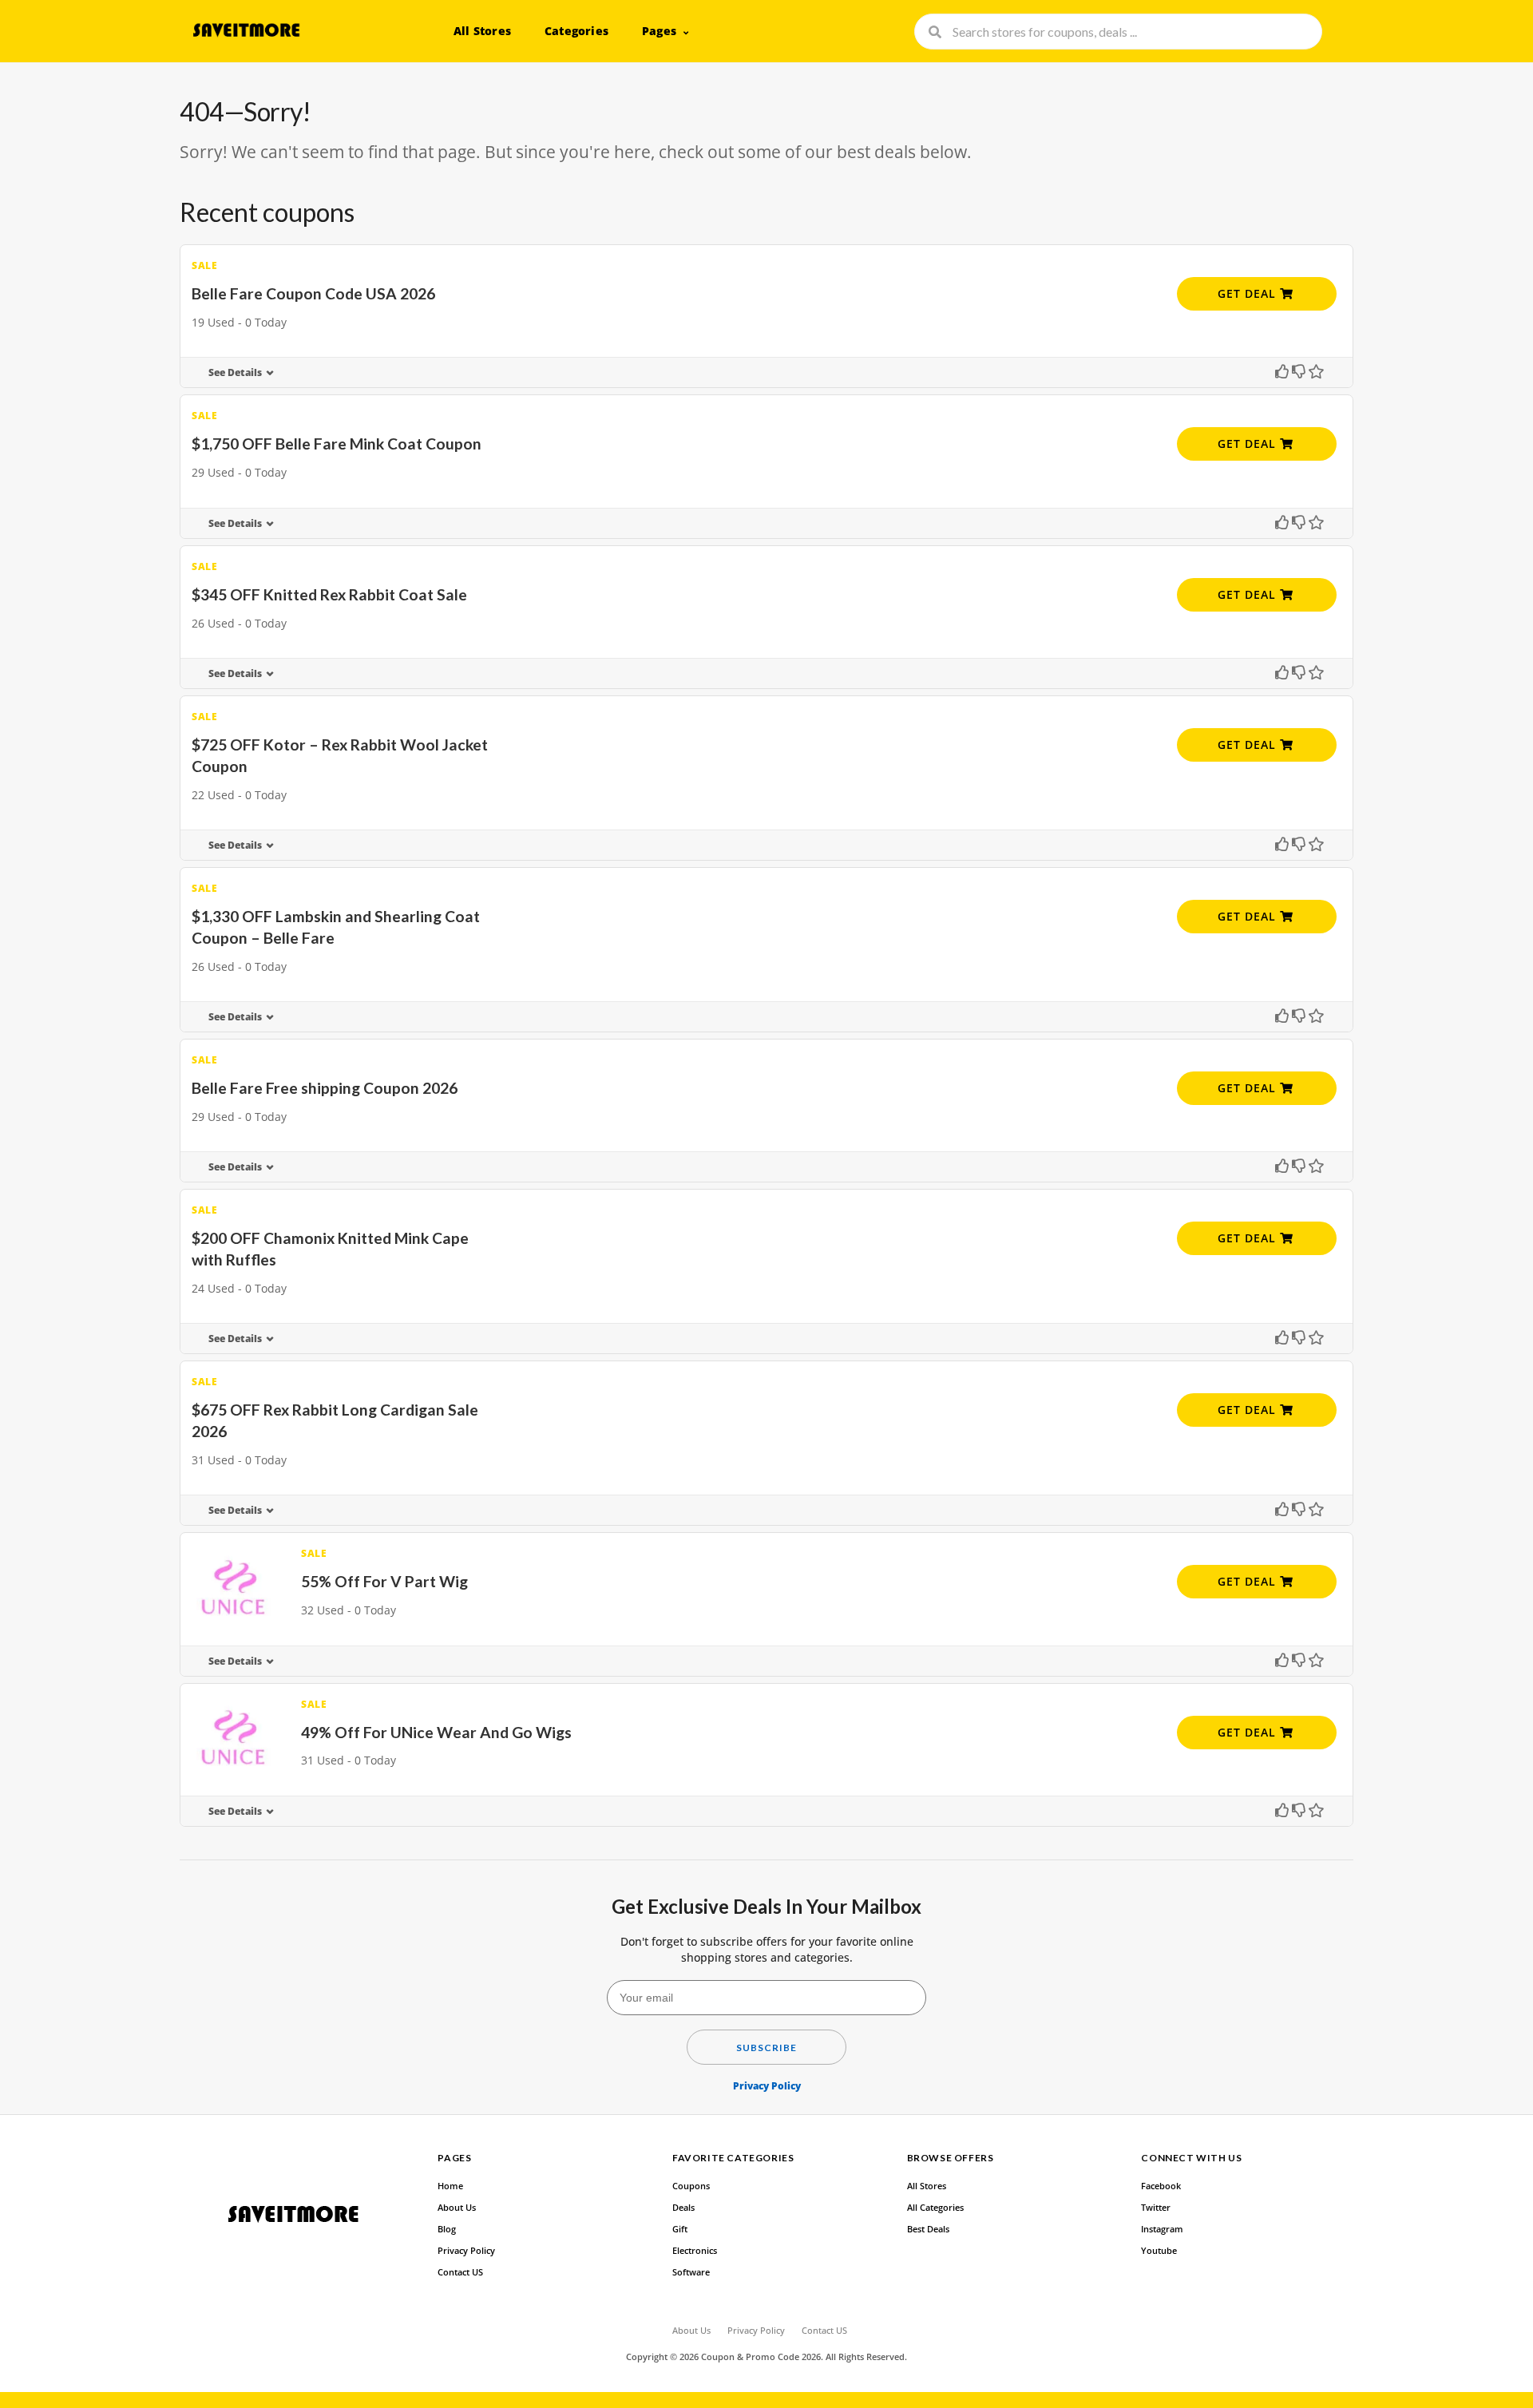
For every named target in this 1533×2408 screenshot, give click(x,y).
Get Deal (1249, 293)
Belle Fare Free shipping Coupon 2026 (325, 1088)
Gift (680, 2229)
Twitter (1156, 2208)
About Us (457, 2208)
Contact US (460, 2272)
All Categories (935, 2208)
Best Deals (928, 2229)
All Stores (482, 31)
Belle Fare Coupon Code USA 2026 (313, 293)
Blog (447, 2229)
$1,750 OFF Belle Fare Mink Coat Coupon (337, 444)
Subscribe (766, 2048)
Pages (659, 31)
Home (450, 2186)
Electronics (695, 2251)
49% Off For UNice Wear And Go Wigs (436, 1732)
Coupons (691, 2186)
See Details (235, 372)
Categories (576, 31)
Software (691, 2272)
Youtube (1159, 2251)
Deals (683, 2208)
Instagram (1162, 2229)
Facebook (1161, 2186)
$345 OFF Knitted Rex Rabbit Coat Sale (329, 594)
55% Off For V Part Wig (384, 1581)
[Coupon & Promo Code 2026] (246, 30)
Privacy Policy (767, 2086)
